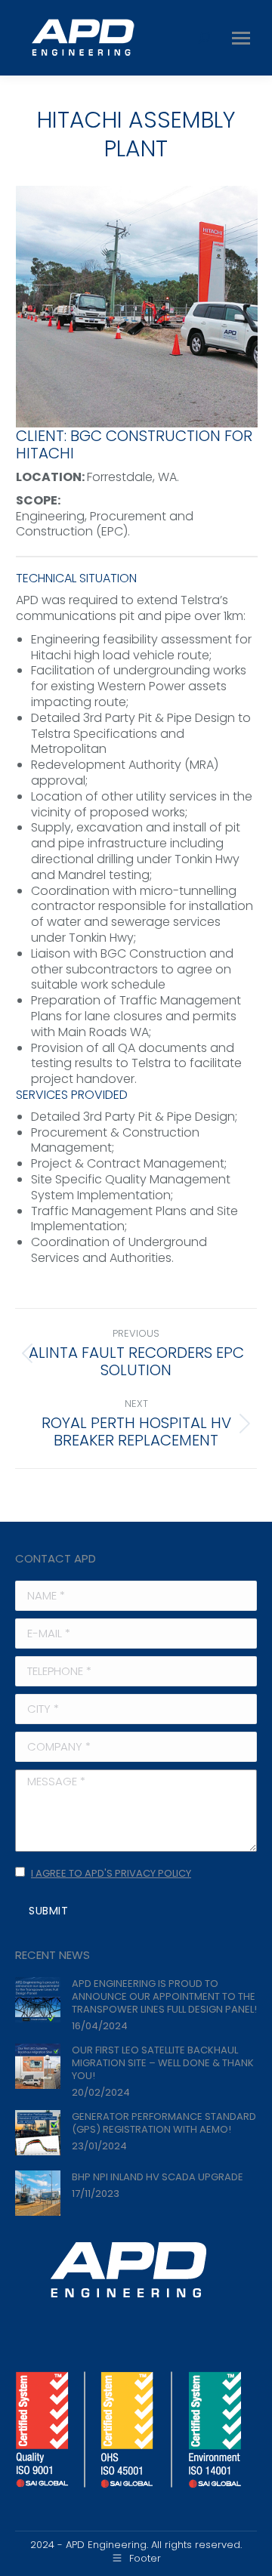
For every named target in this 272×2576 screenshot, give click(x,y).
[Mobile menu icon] (241, 38)
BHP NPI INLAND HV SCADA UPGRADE (158, 2177)
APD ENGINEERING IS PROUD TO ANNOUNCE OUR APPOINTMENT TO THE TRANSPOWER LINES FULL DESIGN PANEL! (164, 1996)
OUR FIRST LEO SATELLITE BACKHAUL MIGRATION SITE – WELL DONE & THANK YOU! (163, 2063)
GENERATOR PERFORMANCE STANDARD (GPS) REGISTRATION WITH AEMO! (164, 2123)
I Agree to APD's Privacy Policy (111, 1873)
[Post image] (38, 2000)
